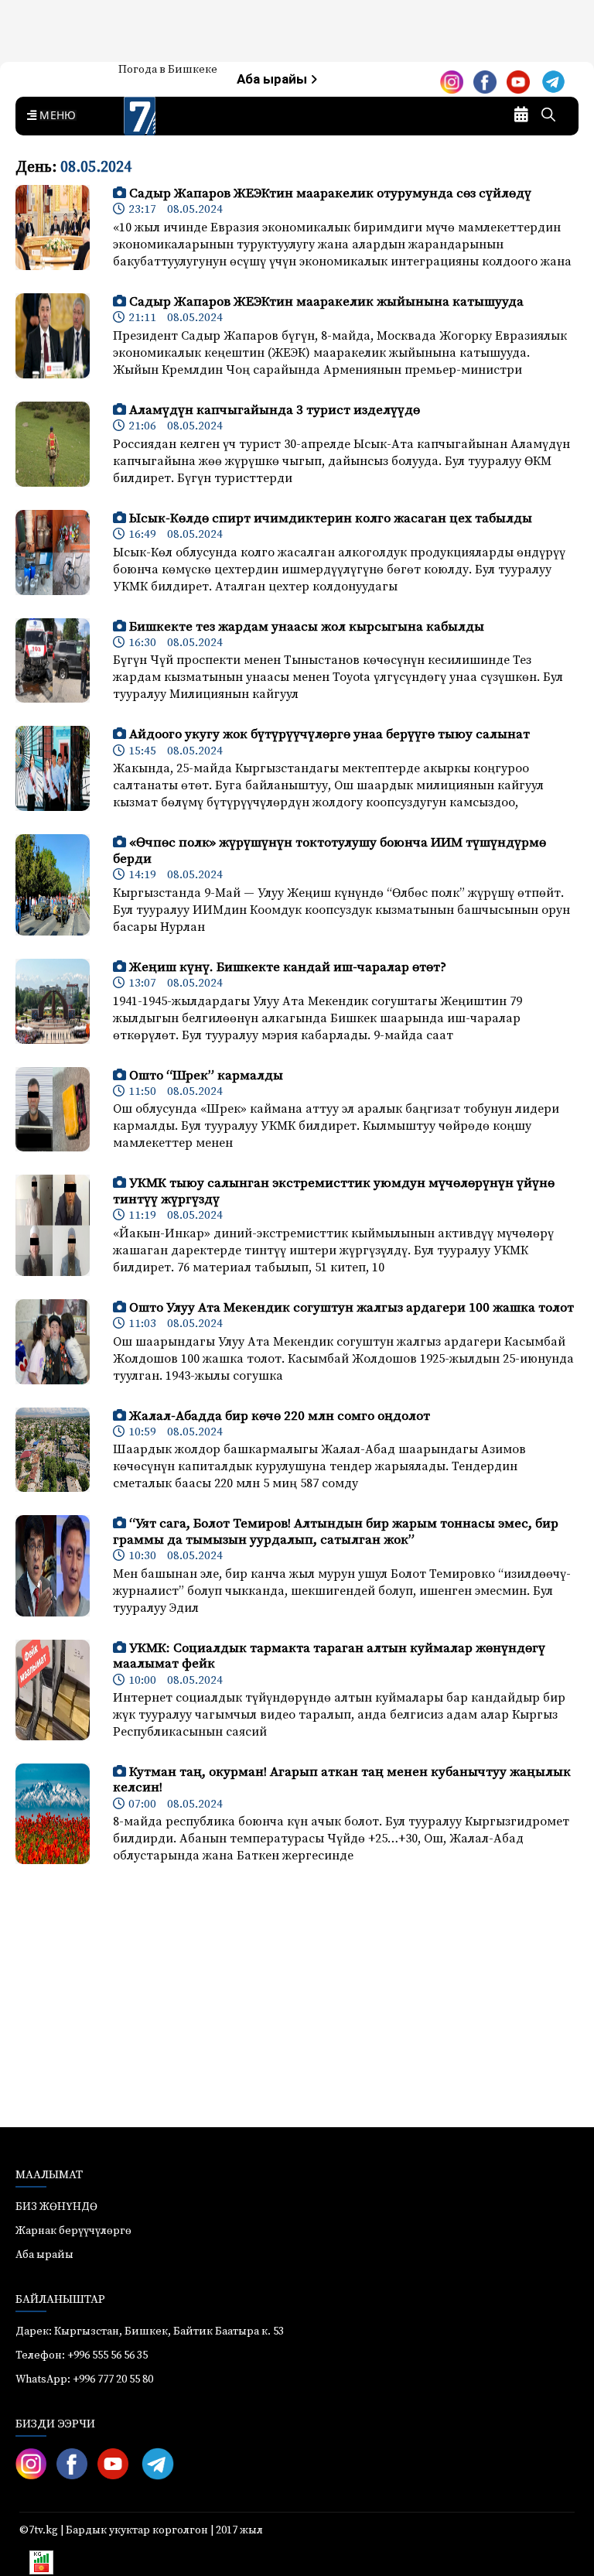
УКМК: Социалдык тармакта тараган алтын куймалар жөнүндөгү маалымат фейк (329, 1656)
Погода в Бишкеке (168, 70)
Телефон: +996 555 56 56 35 (82, 2355)
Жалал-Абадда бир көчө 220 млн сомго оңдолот (280, 1416)
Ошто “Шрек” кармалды (206, 1076)
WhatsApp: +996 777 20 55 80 (84, 2379)
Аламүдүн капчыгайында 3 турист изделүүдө (275, 410)
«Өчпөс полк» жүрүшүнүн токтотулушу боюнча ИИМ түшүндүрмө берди (329, 850)
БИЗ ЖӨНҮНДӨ (56, 2207)
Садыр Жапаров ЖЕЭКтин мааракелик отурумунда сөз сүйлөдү (330, 193)
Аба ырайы (273, 79)
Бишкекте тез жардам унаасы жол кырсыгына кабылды (307, 627)
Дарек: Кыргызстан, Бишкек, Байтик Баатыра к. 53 (150, 2331)
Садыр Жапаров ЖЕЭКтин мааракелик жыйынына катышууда (326, 302)
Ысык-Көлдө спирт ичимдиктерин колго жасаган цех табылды (331, 518)
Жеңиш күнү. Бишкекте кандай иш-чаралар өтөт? (288, 967)
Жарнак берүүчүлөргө (73, 2231)
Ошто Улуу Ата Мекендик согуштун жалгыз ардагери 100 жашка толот (352, 1308)
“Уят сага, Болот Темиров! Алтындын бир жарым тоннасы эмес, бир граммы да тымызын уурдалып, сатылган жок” (336, 1531)
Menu (55, 116)
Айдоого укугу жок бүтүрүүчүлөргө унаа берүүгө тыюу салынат (329, 734)
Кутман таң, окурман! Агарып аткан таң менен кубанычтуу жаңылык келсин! (342, 1780)
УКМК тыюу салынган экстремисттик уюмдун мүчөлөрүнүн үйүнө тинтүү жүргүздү (334, 1191)
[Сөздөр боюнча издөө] (548, 116)
